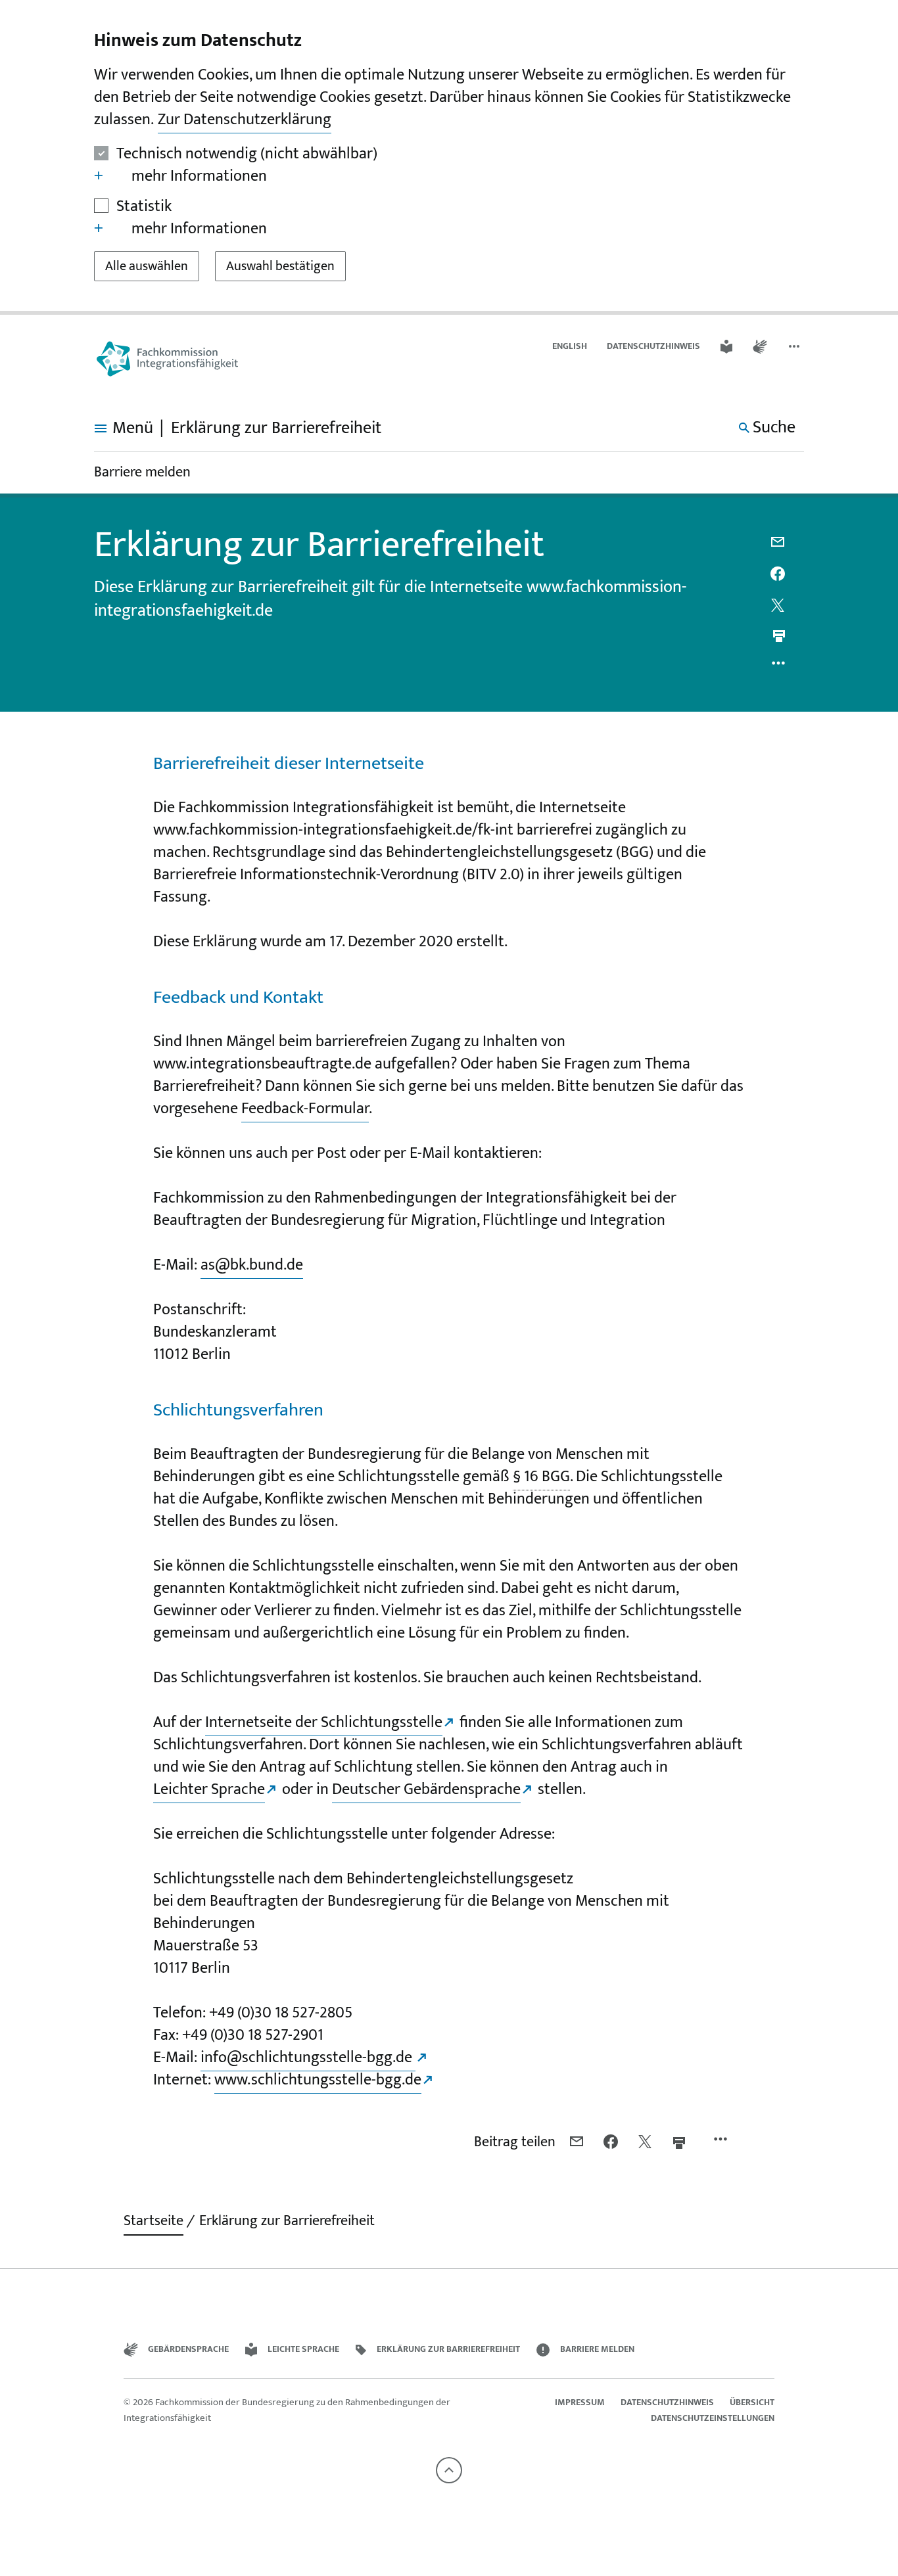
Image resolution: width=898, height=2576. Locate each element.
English (570, 346)
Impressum (580, 2402)
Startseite (154, 2221)
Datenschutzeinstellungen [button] (713, 2418)
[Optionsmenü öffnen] (779, 666)
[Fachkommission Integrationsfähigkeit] (167, 359)
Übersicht (752, 2402)
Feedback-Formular (305, 1109)
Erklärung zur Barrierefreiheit (287, 2221)
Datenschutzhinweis (653, 346)
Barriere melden (142, 472)
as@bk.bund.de (252, 1265)
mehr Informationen (199, 176)
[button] (795, 347)
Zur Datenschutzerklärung (245, 120)
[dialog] (449, 157)
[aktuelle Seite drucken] (779, 636)
